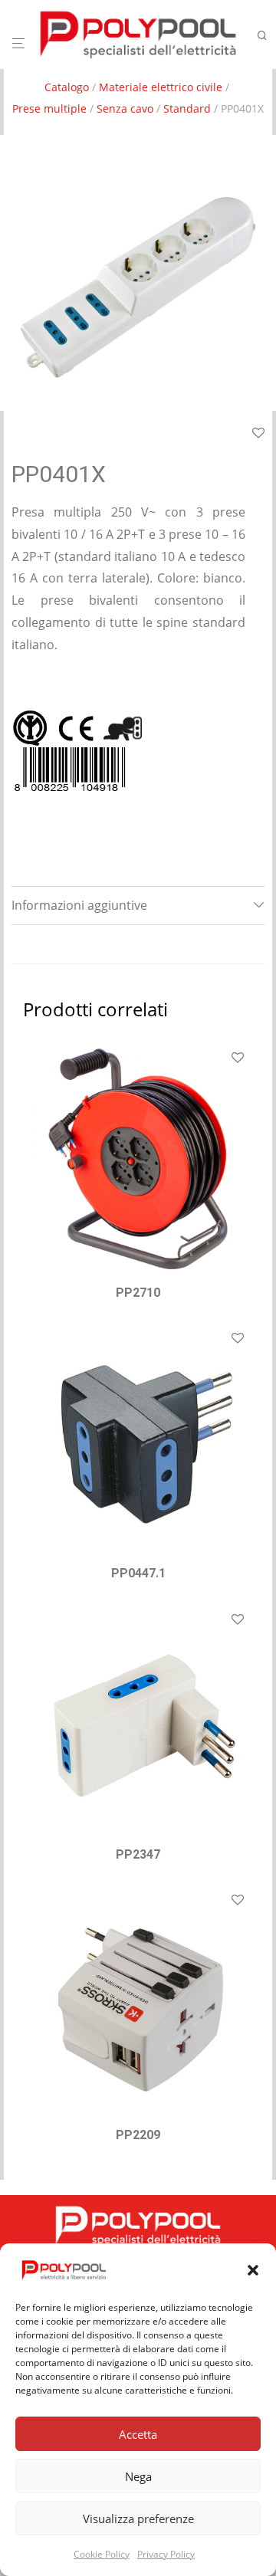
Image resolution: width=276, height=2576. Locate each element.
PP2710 (138, 1293)
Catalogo (67, 87)
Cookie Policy (102, 2554)
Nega (138, 2476)
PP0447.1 (138, 1573)
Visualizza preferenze (138, 2519)
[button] (253, 2270)
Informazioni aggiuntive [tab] (79, 905)
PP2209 (138, 2135)
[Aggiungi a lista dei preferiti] (258, 434)
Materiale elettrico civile (161, 87)
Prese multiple (49, 108)
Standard (187, 108)
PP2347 (138, 1854)
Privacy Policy (166, 2554)
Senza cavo (125, 108)
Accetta (138, 2434)
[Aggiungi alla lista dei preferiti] (238, 1058)
